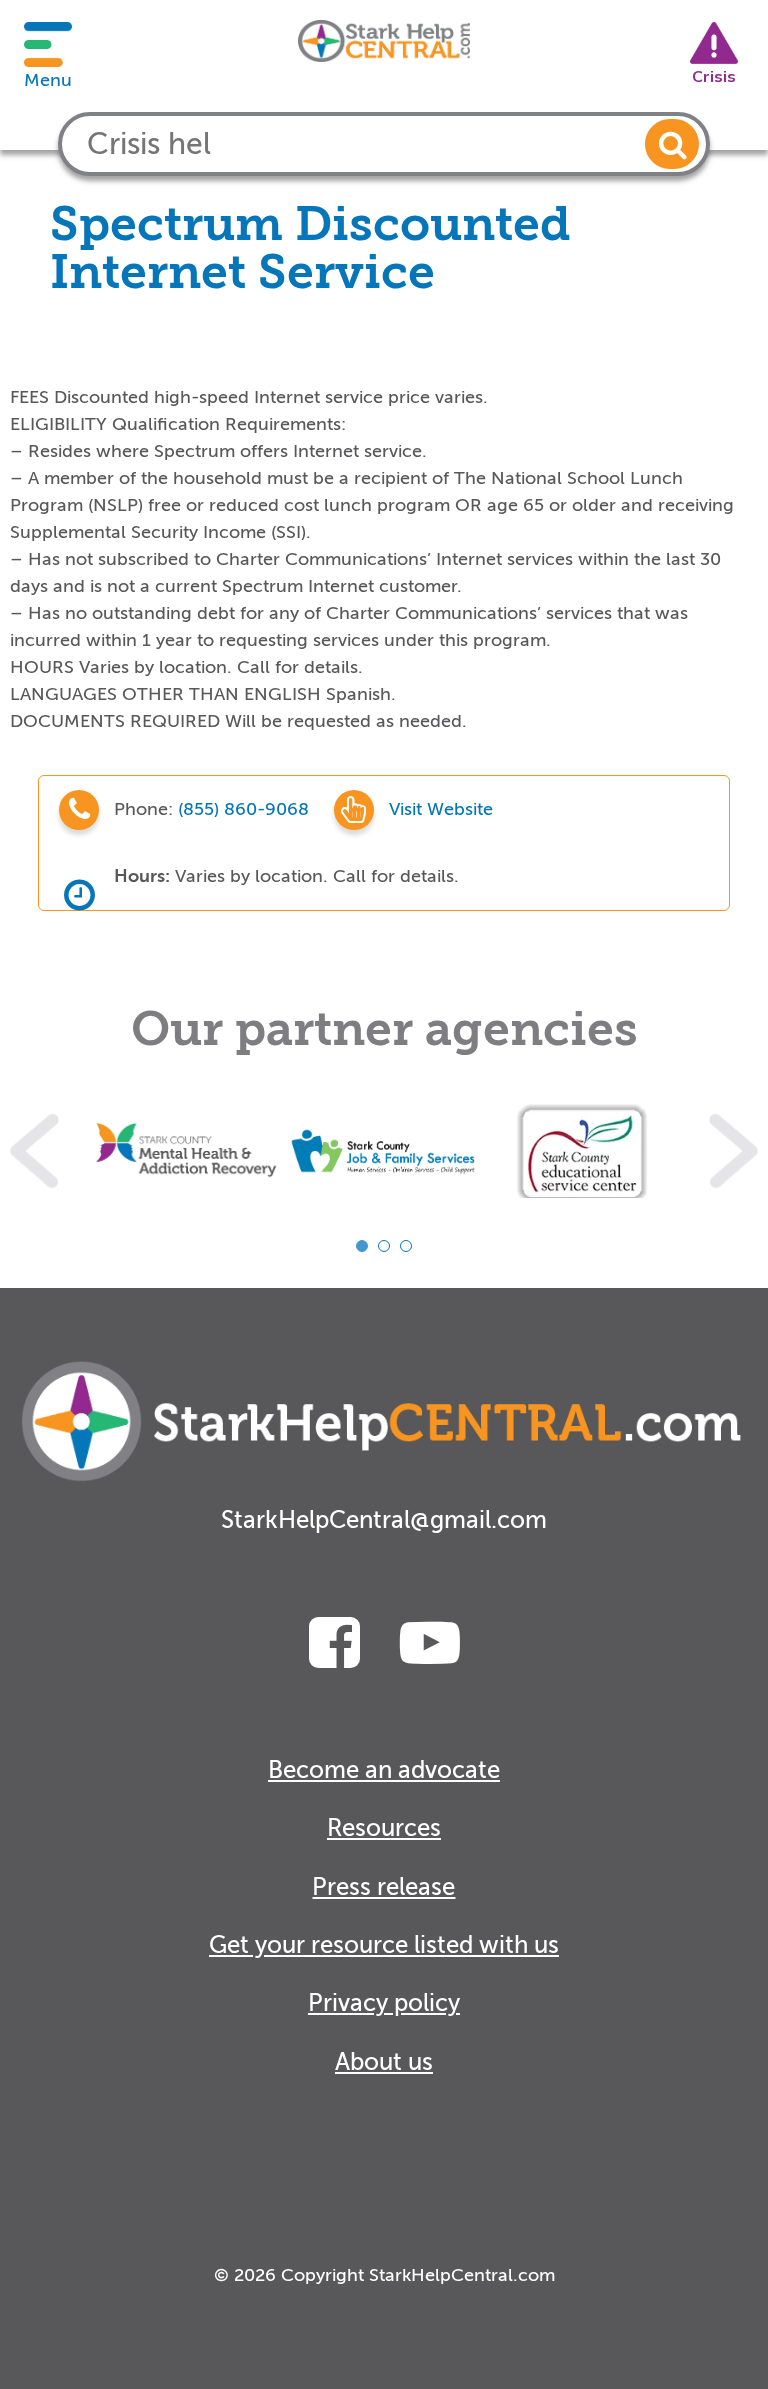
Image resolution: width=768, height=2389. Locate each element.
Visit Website (441, 809)
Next (733, 1150)
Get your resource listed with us (384, 1945)
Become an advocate (384, 1770)
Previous (34, 1150)
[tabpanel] (186, 1150)
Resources (384, 1828)
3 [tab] (406, 1246)
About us (384, 2062)
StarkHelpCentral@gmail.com (384, 1520)
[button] (672, 144)
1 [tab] (362, 1246)
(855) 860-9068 (246, 809)
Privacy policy (384, 2003)
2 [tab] (384, 1246)
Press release (383, 1887)
